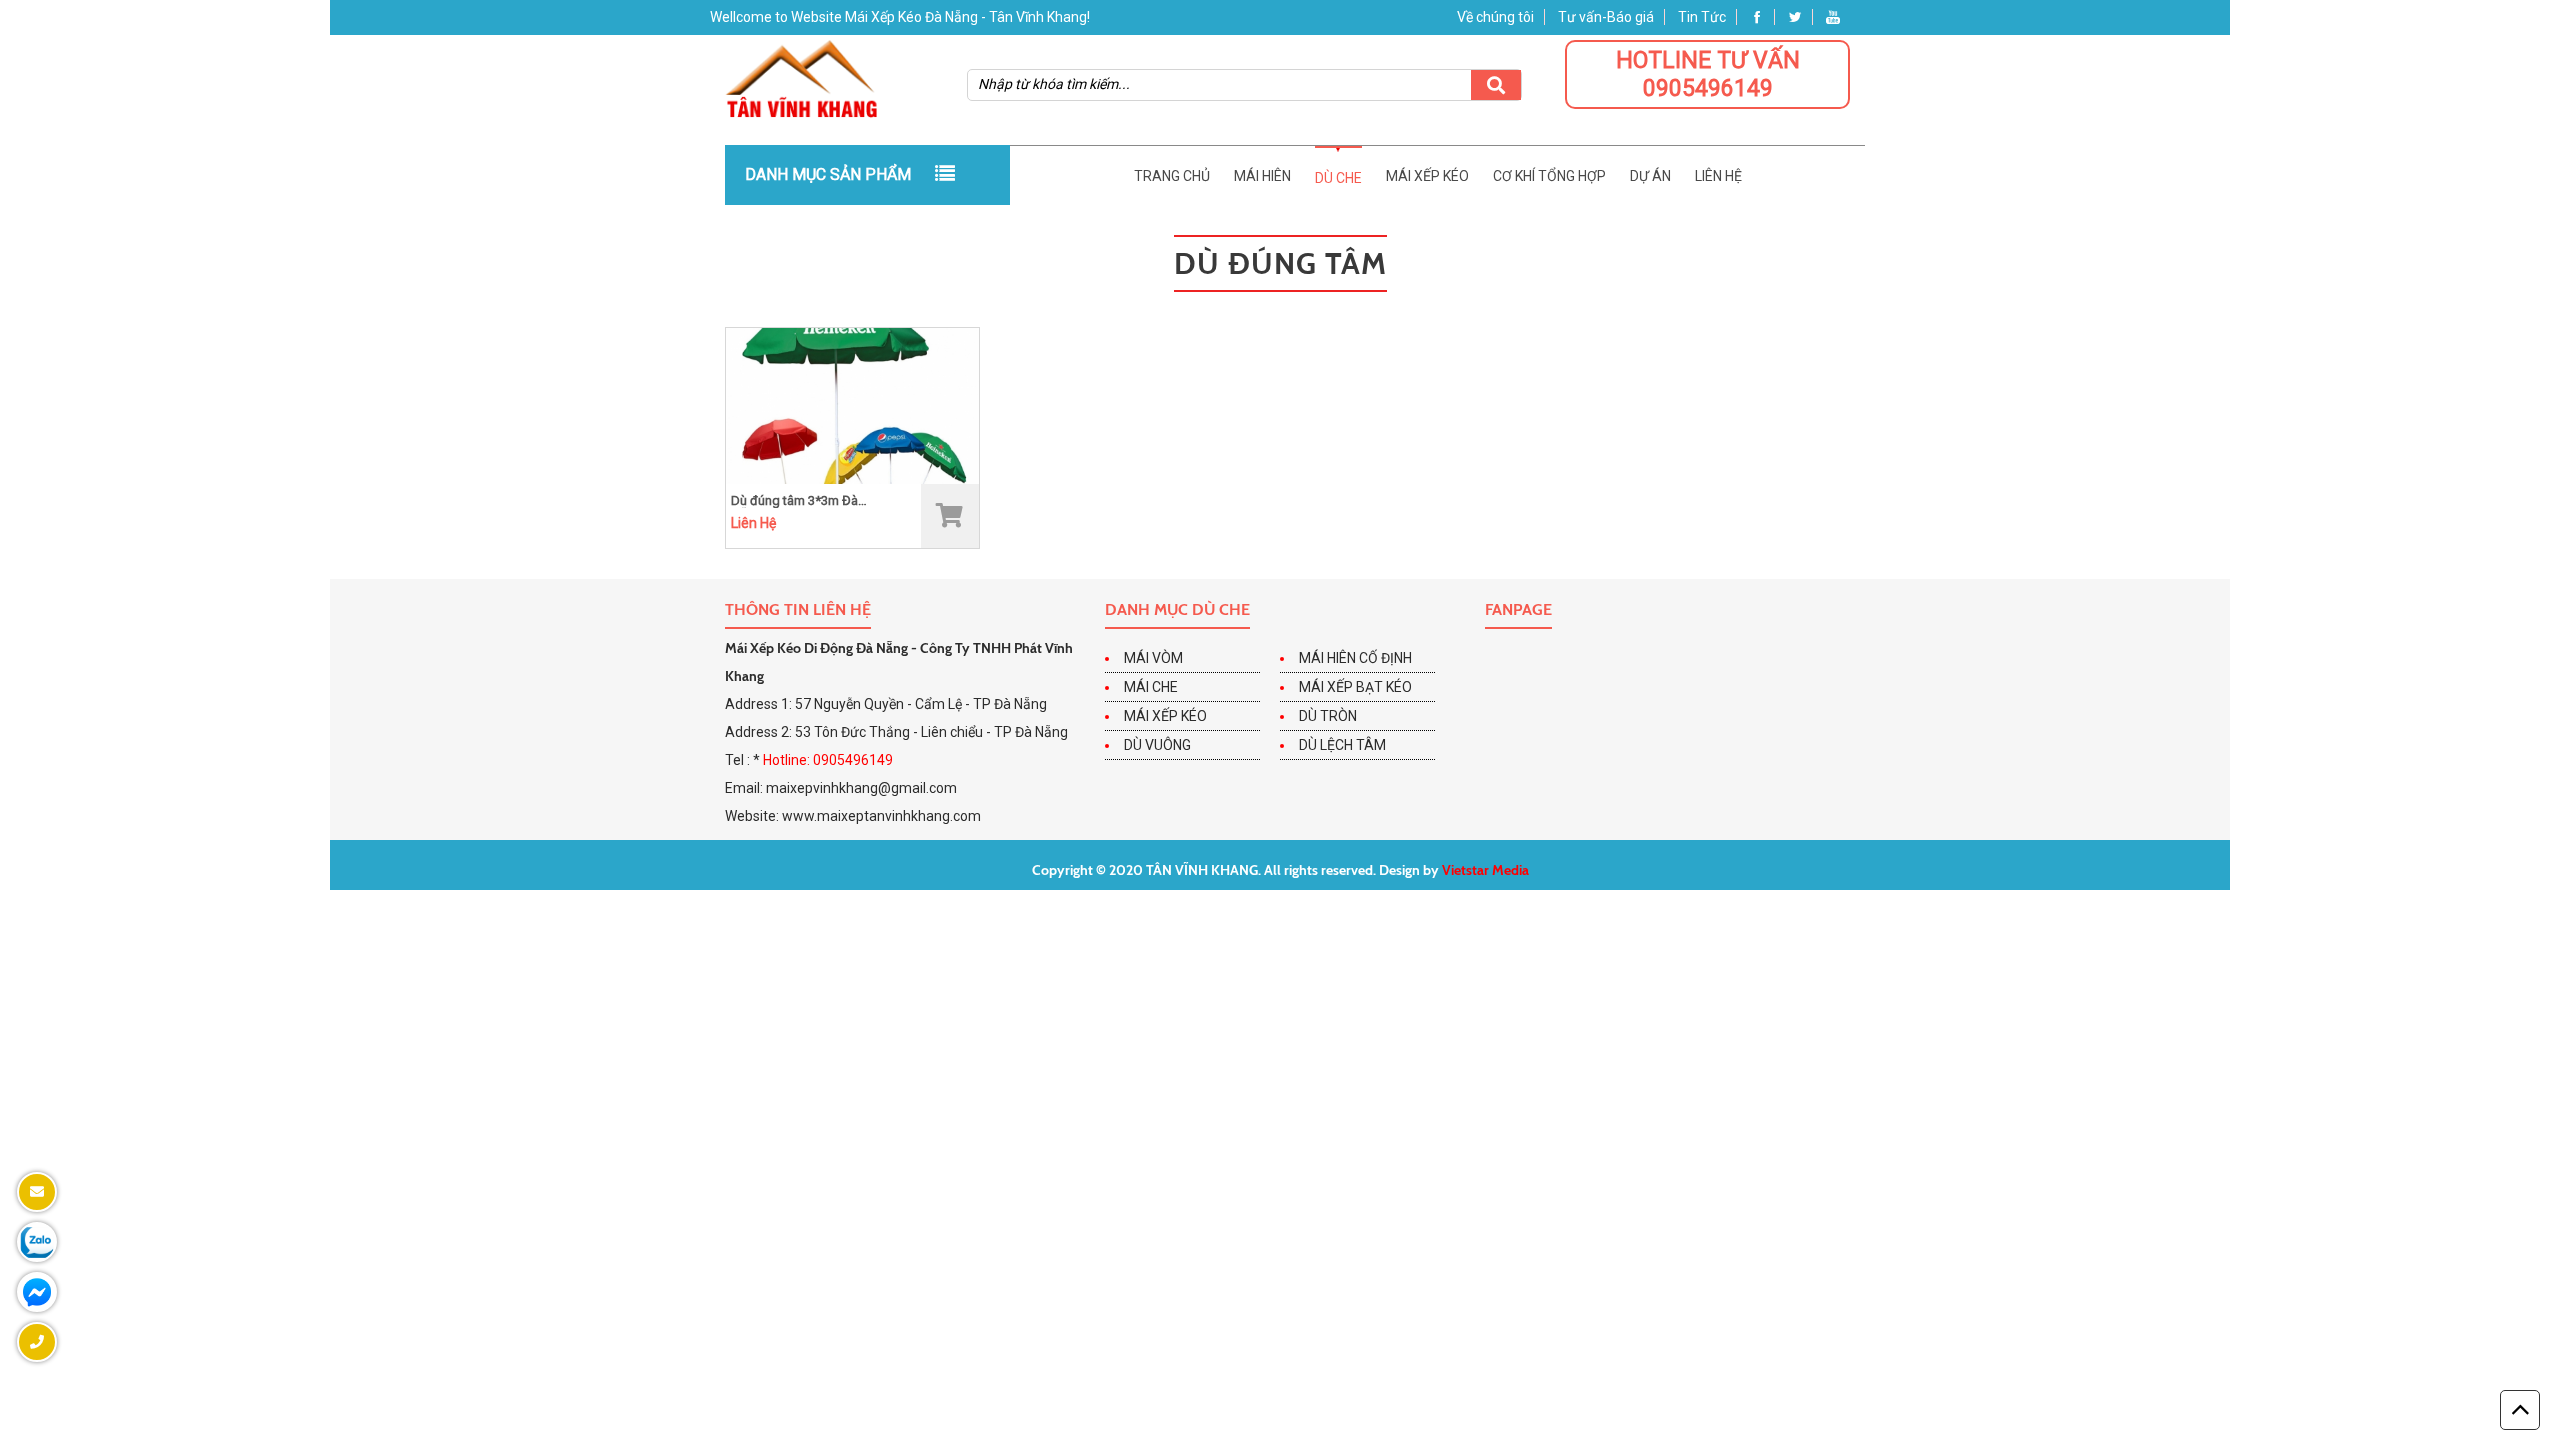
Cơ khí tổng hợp (1549, 176)
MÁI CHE (1151, 687)
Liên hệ (1718, 176)
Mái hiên (1262, 176)
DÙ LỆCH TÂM (1342, 745)
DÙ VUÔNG (1157, 745)
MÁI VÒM (1153, 658)
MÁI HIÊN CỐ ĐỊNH (1355, 658)
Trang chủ (1172, 176)
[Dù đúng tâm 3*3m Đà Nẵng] (852, 405)
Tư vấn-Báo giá (1606, 17)
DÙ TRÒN (1328, 716)
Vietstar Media (1485, 870)
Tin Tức (1702, 17)
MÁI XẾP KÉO (1165, 716)
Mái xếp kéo (1427, 176)
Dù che (1338, 178)
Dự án (1650, 176)
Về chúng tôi (1495, 17)
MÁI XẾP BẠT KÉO (1355, 687)
